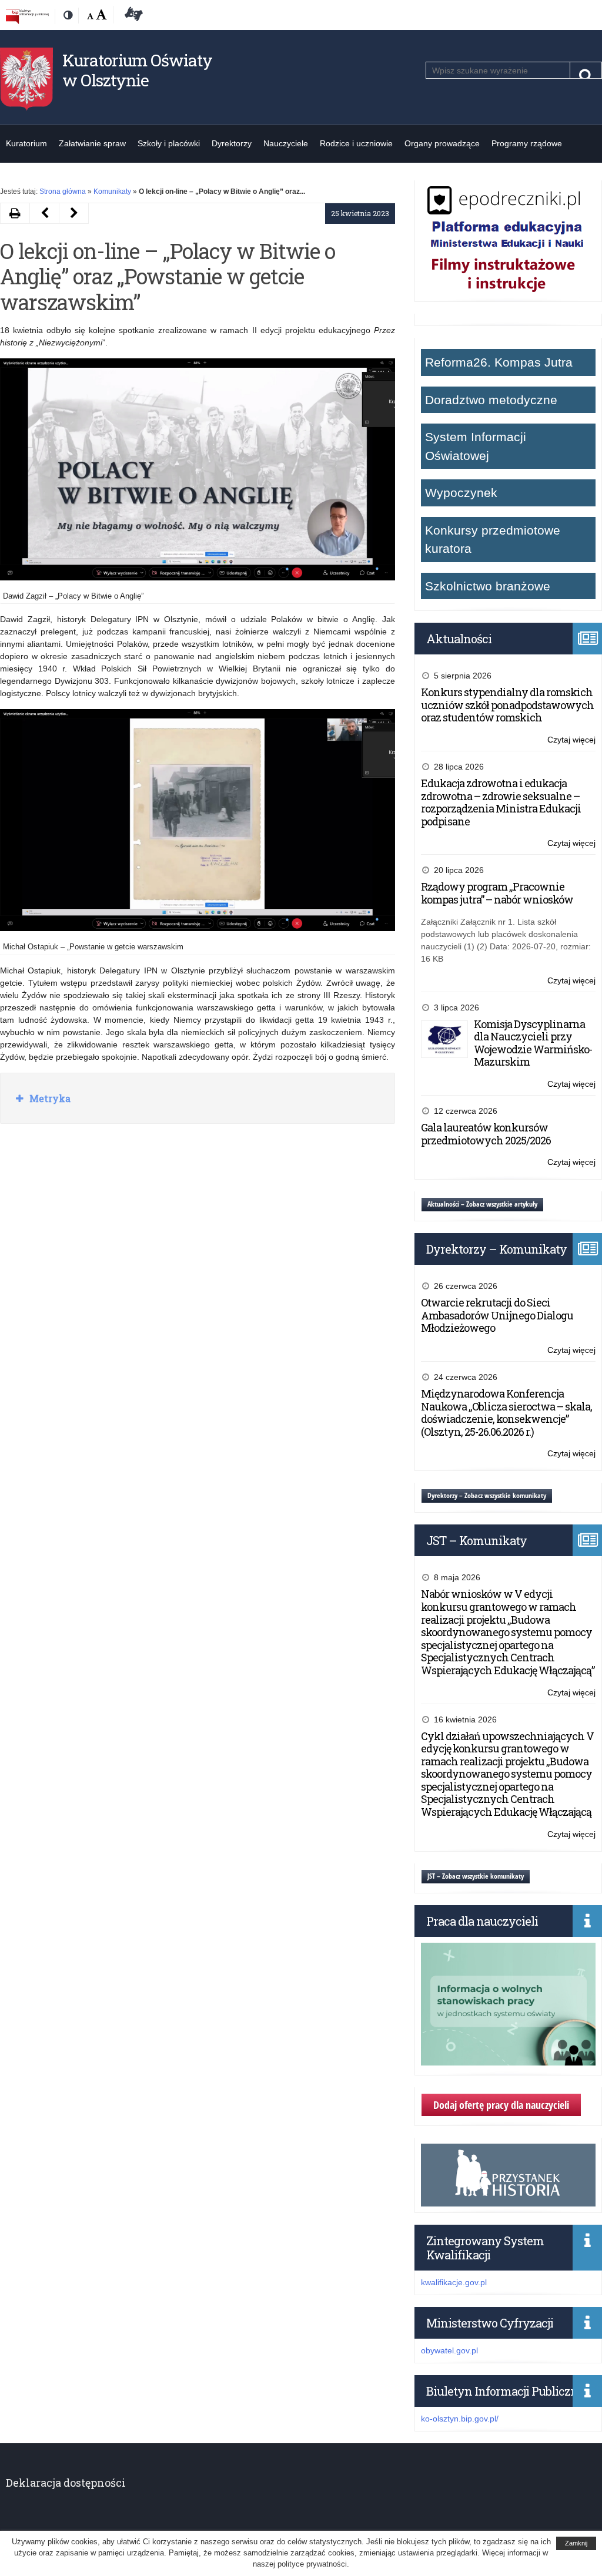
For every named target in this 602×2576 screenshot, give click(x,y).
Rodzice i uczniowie (356, 143)
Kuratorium (26, 143)
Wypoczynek (461, 493)
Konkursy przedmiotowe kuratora (493, 540)
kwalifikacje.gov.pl (454, 2282)
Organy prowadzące (442, 143)
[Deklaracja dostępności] (132, 16)
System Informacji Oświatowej (476, 446)
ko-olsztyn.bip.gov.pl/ (460, 2419)
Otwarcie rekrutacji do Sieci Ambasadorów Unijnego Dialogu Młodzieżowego (497, 1315)
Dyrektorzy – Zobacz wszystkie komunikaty (487, 1495)
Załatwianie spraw (92, 143)
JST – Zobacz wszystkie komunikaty (476, 1876)
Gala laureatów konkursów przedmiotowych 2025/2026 (486, 1134)
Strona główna (63, 192)
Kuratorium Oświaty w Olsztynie (137, 70)
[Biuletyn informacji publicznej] (27, 16)
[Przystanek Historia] (508, 2200)
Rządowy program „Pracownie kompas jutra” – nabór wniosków (497, 893)
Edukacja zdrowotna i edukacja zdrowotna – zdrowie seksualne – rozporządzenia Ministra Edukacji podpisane (501, 802)
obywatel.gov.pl (449, 2350)
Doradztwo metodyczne (491, 400)
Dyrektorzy (232, 143)
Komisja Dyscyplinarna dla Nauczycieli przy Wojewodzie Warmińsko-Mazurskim (533, 1043)
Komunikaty (112, 192)
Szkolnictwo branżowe (488, 586)
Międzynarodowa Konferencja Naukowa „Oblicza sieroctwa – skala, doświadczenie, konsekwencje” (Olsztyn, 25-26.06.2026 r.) (506, 1413)
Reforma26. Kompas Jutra (499, 362)
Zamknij (576, 2543)
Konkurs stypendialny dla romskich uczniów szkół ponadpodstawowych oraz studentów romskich (507, 705)
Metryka (49, 1098)
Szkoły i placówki (169, 143)
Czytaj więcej (571, 740)
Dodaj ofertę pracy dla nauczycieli (501, 2105)
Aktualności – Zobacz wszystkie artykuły (482, 1204)
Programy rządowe (527, 143)
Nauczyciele (286, 143)
